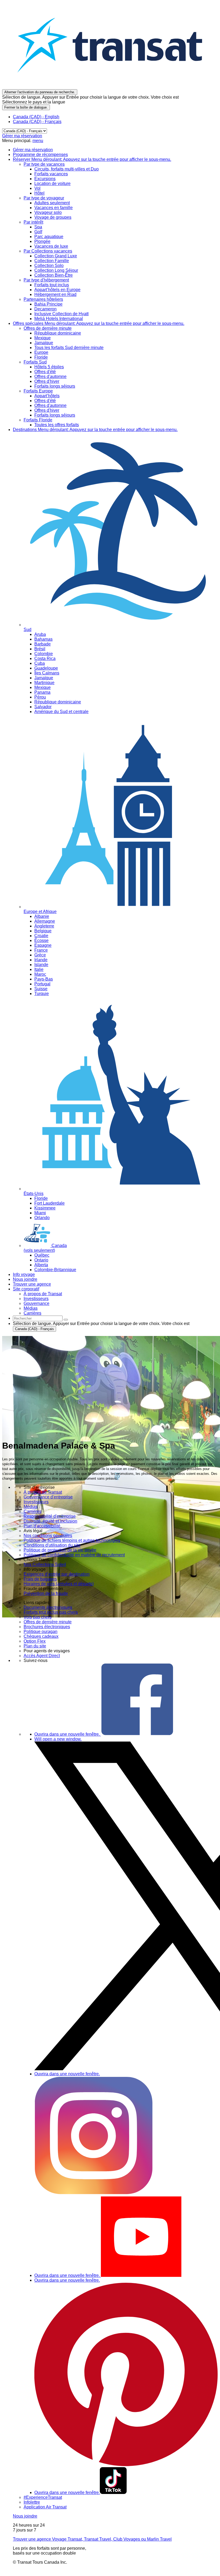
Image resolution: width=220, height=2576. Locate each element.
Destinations (95, 430)
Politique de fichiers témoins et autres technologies (72, 1540)
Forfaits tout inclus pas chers (51, 1612)
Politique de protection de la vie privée (60, 1550)
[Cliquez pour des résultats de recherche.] (66, 1320)
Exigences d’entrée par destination (57, 1574)
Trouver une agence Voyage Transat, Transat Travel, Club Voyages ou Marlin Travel (92, 2539)
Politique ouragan (41, 1632)
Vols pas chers (38, 1617)
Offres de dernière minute (48, 1622)
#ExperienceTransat (43, 2497)
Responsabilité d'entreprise (50, 1516)
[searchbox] (38, 1318)
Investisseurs (36, 1502)
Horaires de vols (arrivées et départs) (59, 1584)
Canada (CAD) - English (36, 117)
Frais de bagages (40, 1579)
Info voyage (24, 1274)
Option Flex (35, 1641)
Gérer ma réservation (22, 136)
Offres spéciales (99, 323)
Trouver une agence (32, 1284)
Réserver (92, 159)
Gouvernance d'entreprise (48, 1497)
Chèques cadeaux (41, 1636)
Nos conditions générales (48, 1536)
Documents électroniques (48, 1607)
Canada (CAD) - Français (37, 122)
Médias (31, 1507)
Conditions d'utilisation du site (52, 1545)
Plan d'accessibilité (42, 1526)
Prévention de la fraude (46, 1593)
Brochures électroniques (47, 1627)
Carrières (32, 1511)
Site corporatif (26, 1289)
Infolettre (32, 2502)
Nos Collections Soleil (45, 1564)
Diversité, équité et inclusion (50, 1521)
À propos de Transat (43, 1492)
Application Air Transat (45, 2507)
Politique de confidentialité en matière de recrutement (74, 1555)
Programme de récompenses (40, 155)
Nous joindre (25, 1279)
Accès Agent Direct (42, 1656)
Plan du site (35, 1646)
